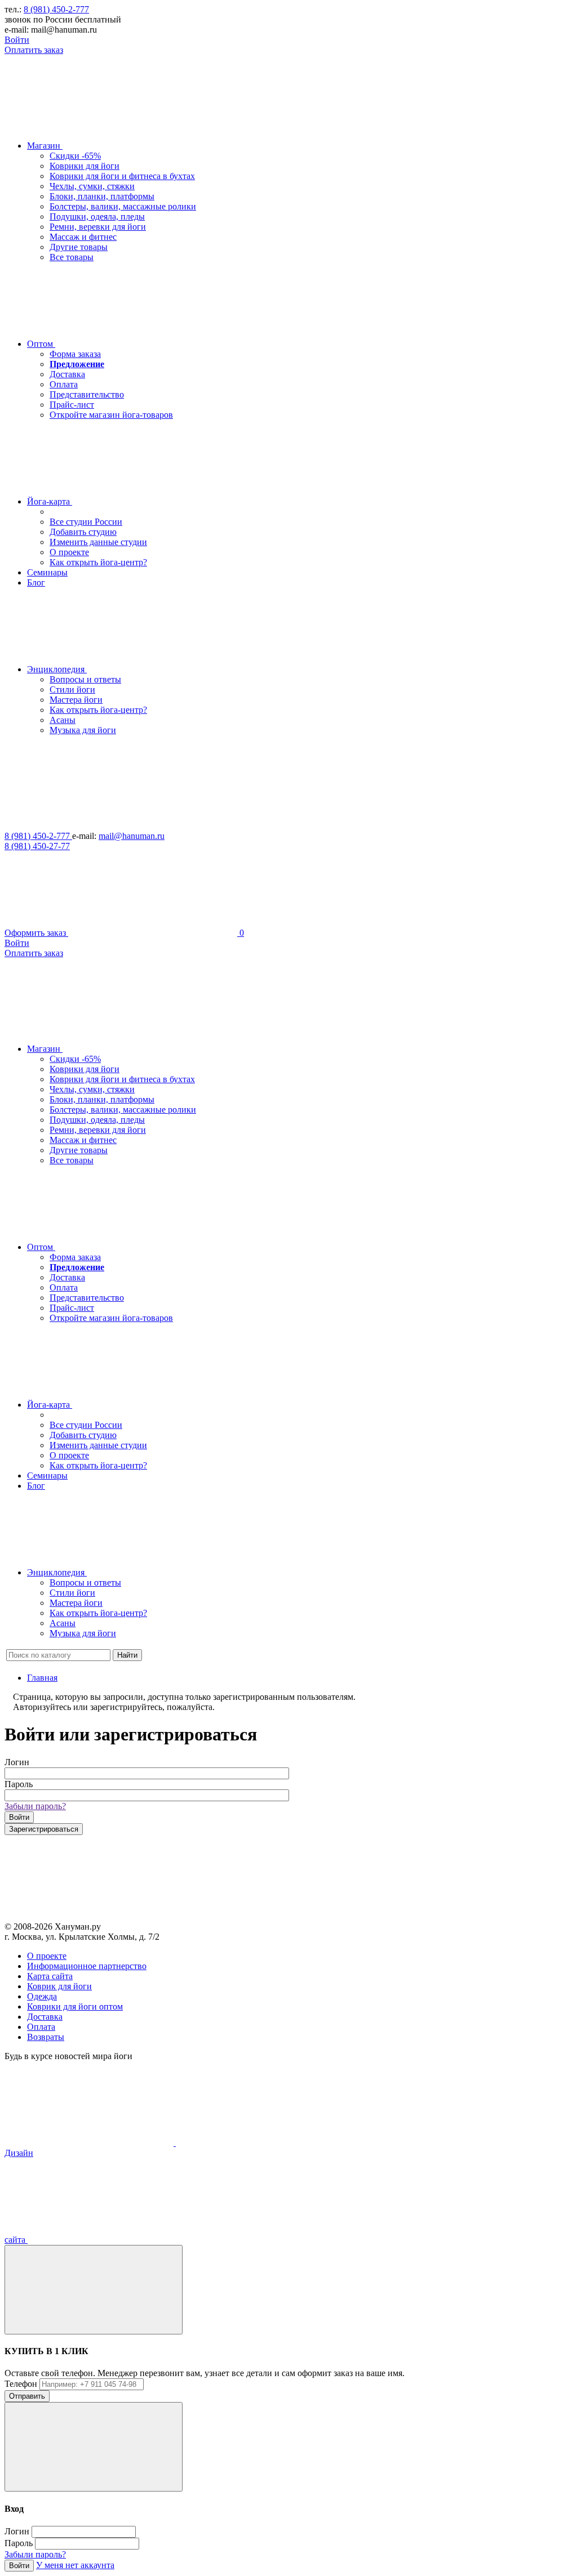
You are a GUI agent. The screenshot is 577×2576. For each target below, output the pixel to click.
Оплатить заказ (34, 50)
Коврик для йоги (59, 1986)
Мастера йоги (76, 700)
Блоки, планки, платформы (102, 196)
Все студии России (86, 522)
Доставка (67, 374)
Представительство (87, 394)
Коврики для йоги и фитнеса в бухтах (122, 176)
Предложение (77, 364)
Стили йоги (72, 689)
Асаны (63, 720)
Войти (17, 40)
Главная (42, 1678)
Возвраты (46, 2037)
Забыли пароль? (35, 1806)
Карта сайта (50, 1976)
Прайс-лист (72, 405)
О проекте (69, 552)
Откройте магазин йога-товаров (111, 415)
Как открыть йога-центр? (98, 562)
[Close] (94, 2290)
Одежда (42, 1996)
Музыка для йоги (83, 730)
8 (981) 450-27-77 (37, 846)
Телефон (21, 2384)
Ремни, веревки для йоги (98, 227)
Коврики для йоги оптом (75, 2006)
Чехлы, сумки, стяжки (92, 186)
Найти (127, 1655)
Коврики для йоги (85, 166)
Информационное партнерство (87, 1966)
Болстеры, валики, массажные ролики (123, 206)
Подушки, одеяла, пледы (97, 216)
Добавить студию (83, 532)
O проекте (47, 1956)
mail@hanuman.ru (132, 836)
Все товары (72, 257)
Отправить (27, 2396)
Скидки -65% (75, 156)
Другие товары (79, 247)
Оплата (64, 384)
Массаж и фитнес (83, 237)
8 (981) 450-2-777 (56, 9)
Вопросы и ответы (85, 679)
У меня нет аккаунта (75, 2565)
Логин (17, 1762)
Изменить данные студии (98, 542)
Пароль (19, 1784)
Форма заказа (75, 354)
